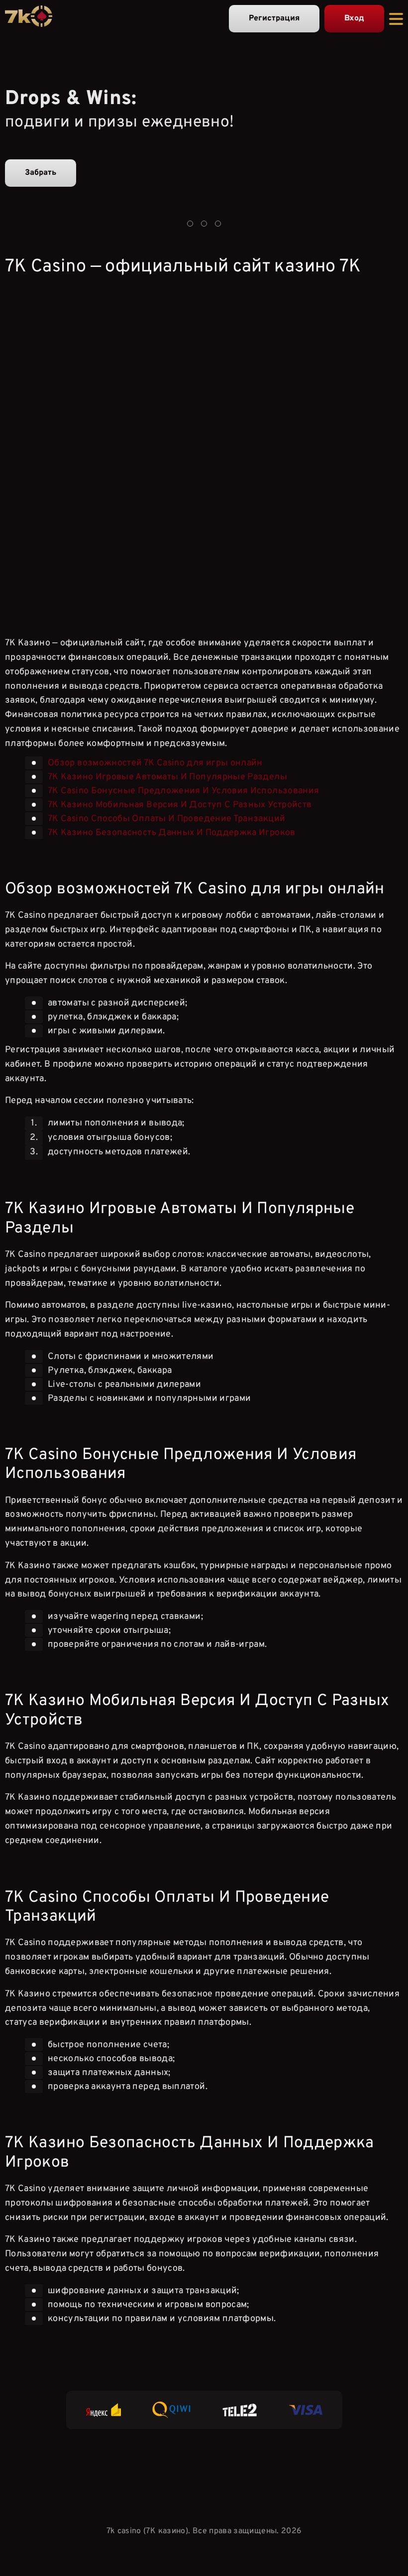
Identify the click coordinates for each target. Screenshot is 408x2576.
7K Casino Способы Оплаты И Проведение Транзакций (166, 818)
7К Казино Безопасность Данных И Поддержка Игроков (172, 832)
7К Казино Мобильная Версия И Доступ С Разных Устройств (180, 804)
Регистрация (274, 18)
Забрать (41, 173)
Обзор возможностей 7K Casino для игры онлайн (155, 763)
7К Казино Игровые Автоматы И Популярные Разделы (167, 777)
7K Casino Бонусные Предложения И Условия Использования (183, 791)
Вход (354, 18)
